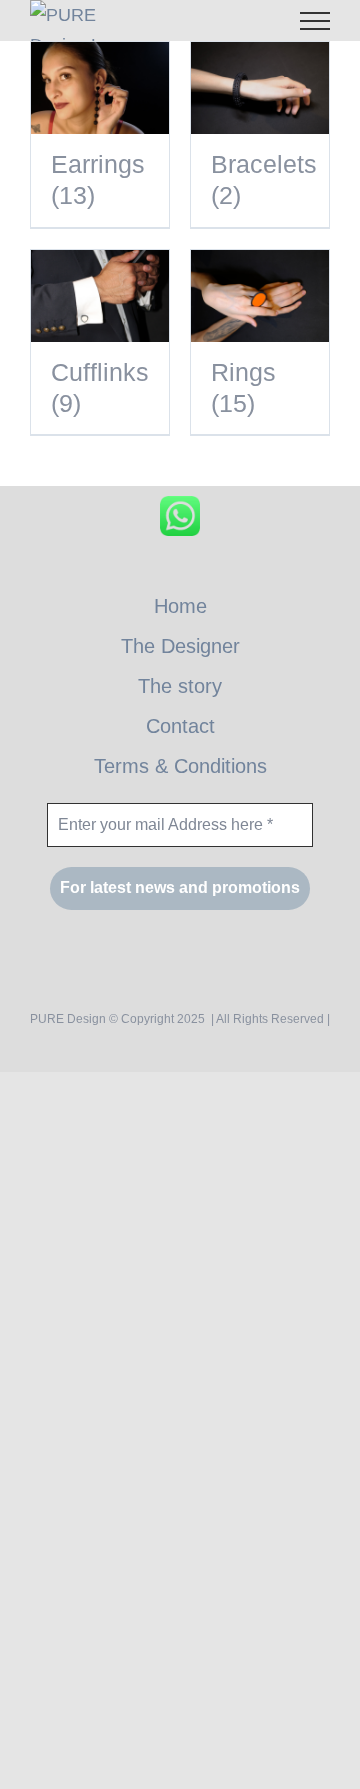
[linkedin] (244, 571)
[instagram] (115, 571)
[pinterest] (201, 571)
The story (180, 686)
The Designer (180, 646)
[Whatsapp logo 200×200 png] (180, 505)
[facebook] (158, 571)
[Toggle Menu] (315, 21)
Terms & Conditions (180, 766)
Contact (180, 726)
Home (180, 606)
